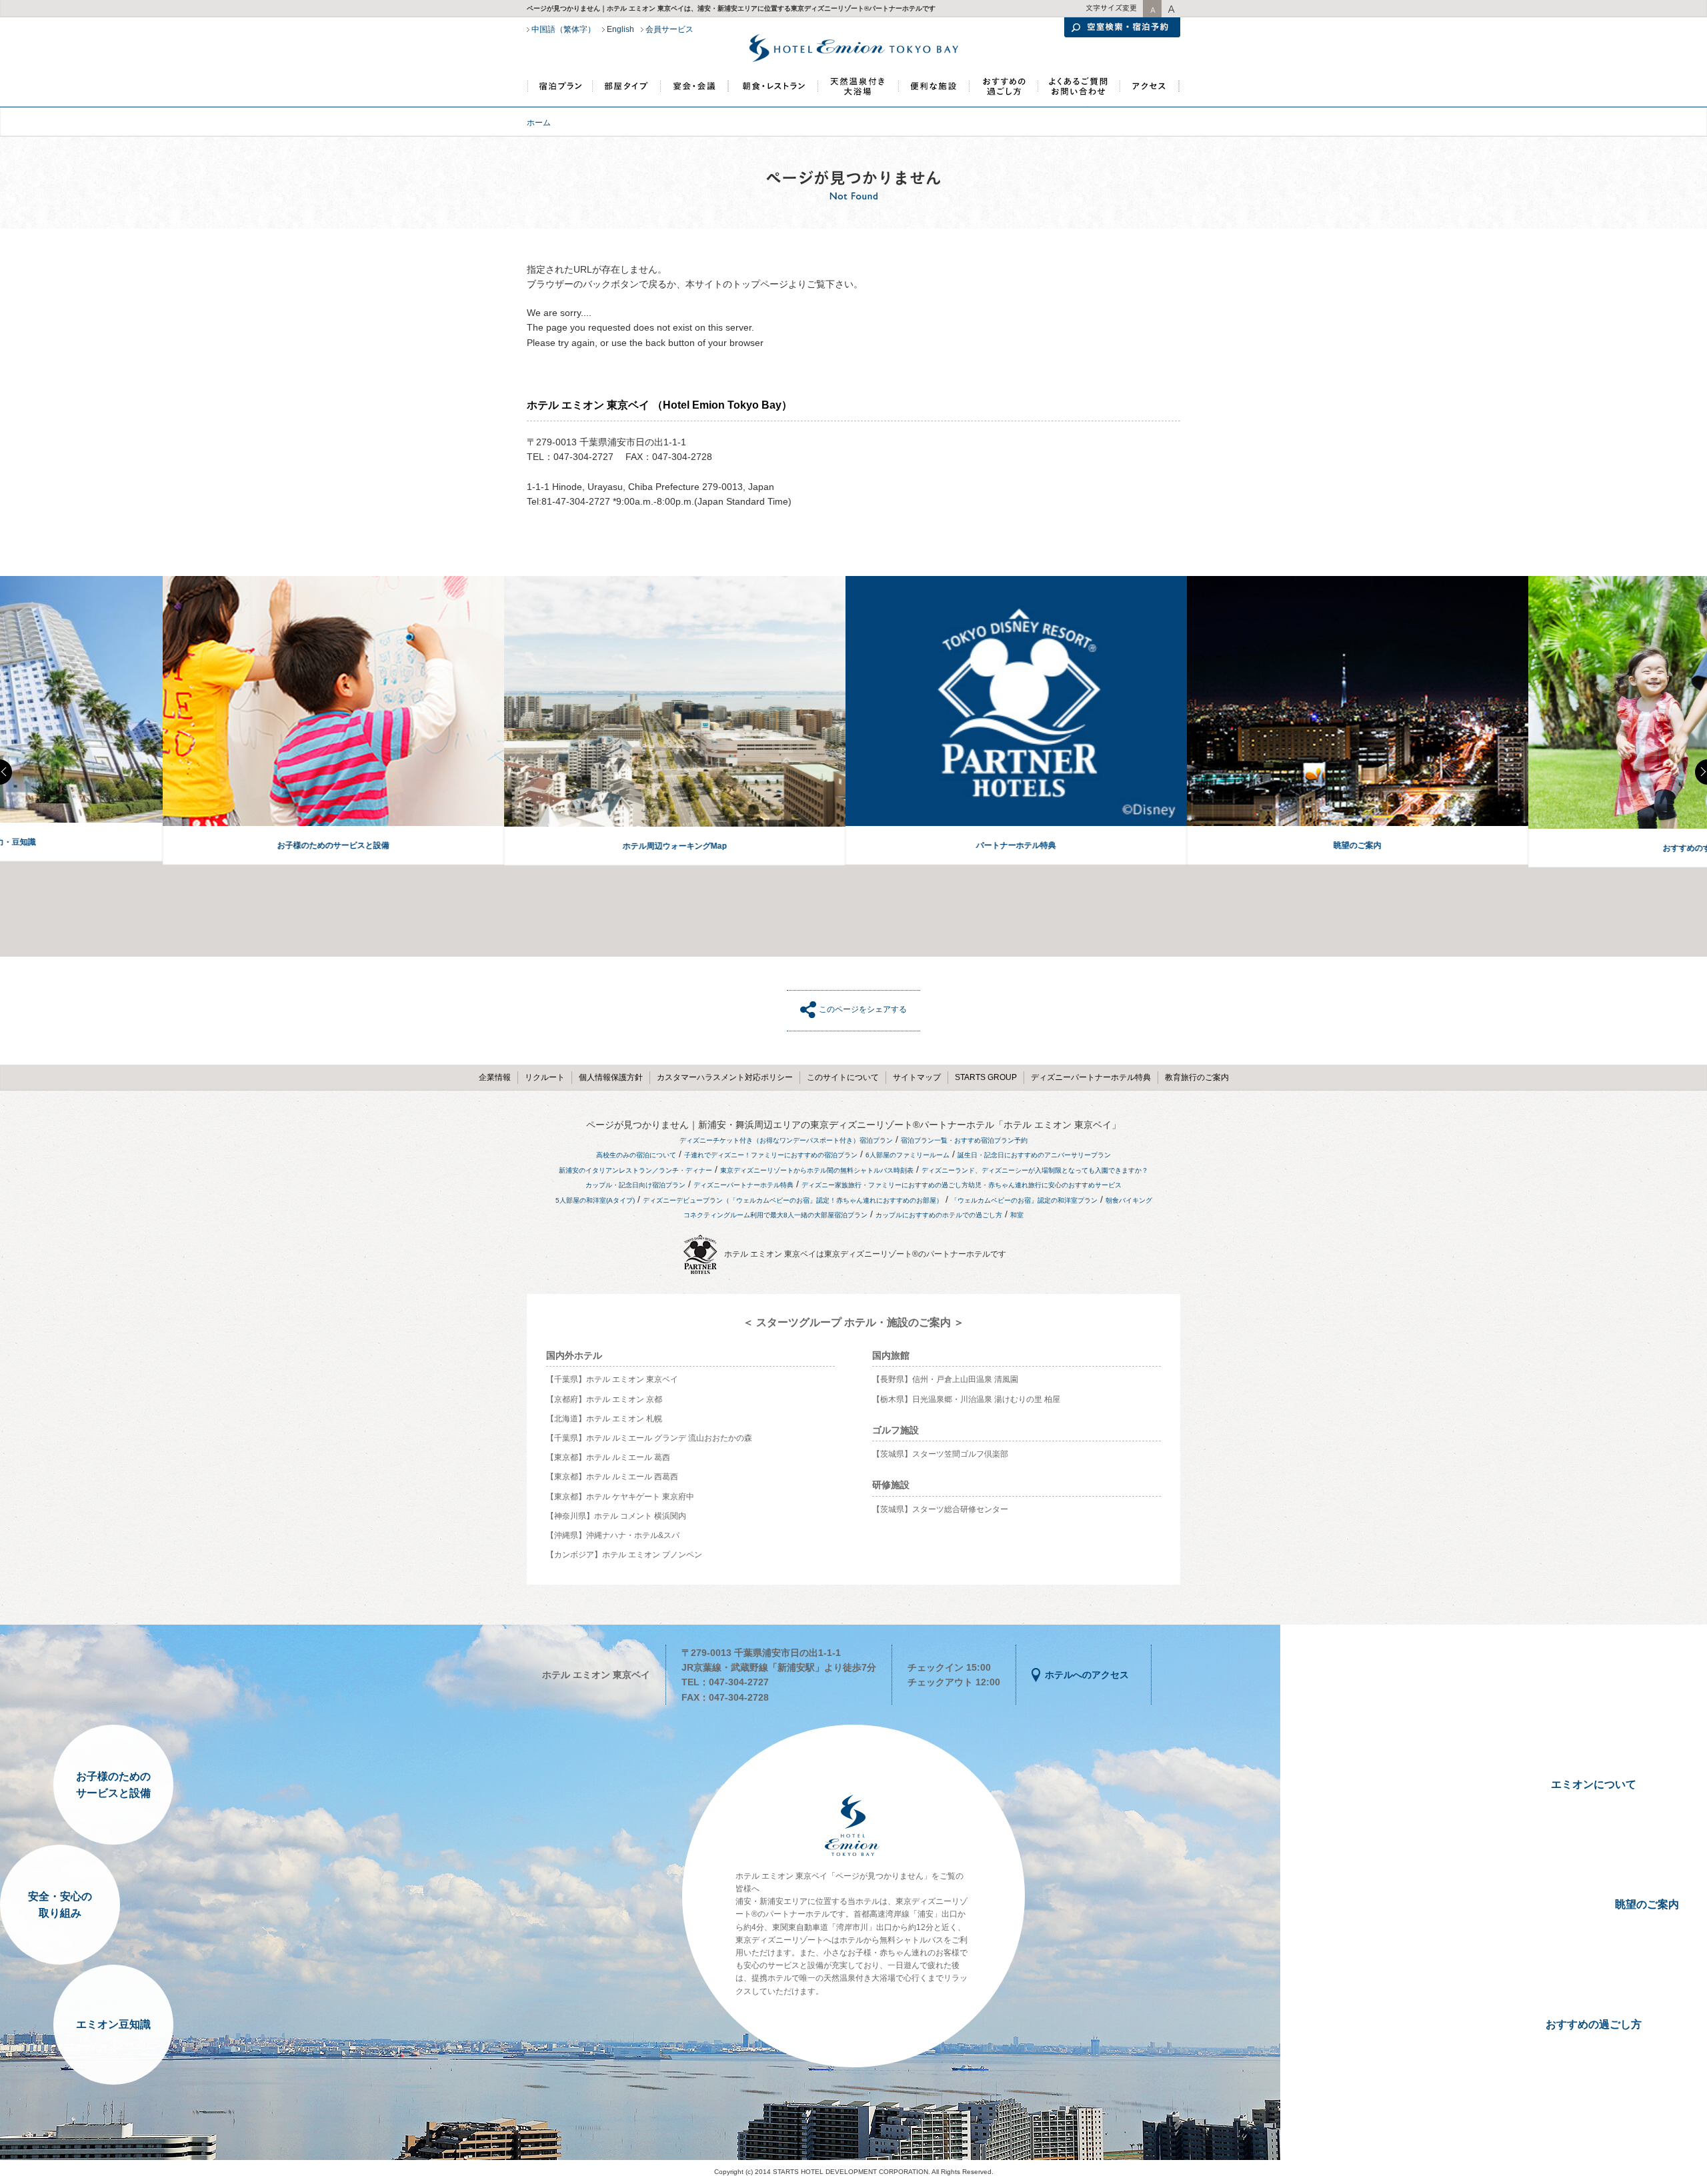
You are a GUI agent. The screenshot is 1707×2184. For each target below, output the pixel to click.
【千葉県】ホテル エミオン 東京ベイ (612, 1379)
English (620, 29)
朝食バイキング (1129, 1200)
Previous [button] (6, 772)
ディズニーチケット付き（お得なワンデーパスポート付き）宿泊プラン (786, 1140)
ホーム (539, 123)
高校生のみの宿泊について (636, 1155)
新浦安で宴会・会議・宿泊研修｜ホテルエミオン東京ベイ (694, 92)
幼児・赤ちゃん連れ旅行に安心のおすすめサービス (1045, 1185)
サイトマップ (917, 1077)
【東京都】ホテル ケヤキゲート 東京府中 (620, 1497)
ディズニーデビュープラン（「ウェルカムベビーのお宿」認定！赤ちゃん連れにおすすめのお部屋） (793, 1200)
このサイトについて (843, 1077)
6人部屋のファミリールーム (908, 1155)
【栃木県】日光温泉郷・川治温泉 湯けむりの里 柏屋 (966, 1399)
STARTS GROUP (986, 1077)
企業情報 (495, 1077)
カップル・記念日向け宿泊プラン (635, 1185)
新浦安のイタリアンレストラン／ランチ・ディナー (635, 1170)
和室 (1017, 1215)
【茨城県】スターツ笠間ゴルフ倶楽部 (940, 1454)
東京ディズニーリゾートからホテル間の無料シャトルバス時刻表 (817, 1170)
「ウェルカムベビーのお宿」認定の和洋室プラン (1024, 1200)
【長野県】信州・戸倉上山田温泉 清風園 (945, 1379)
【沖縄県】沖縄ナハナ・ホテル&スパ (613, 1535)
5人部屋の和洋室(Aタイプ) (595, 1200)
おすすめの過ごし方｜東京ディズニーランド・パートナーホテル (1002, 92)
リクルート (545, 1077)
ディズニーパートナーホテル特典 (1091, 1077)
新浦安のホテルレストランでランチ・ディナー (773, 92)
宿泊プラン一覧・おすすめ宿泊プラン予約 (964, 1140)
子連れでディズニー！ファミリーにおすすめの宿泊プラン (771, 1155)
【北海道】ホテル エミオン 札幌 (604, 1419)
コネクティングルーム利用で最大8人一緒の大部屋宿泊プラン (775, 1215)
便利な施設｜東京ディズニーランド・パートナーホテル (933, 92)
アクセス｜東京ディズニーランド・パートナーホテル (1150, 92)
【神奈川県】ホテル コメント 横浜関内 (616, 1516)
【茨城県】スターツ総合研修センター (940, 1509)
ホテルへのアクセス (1087, 1675)
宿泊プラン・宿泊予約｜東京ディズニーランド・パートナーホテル (560, 92)
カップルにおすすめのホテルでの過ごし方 (939, 1215)
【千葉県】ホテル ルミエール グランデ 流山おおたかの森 (649, 1438)
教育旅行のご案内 (1197, 1077)
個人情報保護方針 (611, 1077)
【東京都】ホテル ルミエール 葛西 (608, 1457)
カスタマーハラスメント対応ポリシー (725, 1077)
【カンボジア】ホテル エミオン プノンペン (624, 1555)
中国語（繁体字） (563, 29)
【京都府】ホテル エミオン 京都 (604, 1399)
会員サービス (669, 29)
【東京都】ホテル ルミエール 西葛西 (612, 1477)
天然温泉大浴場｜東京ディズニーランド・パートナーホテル (858, 92)
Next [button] (1701, 772)
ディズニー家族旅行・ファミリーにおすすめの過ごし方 (885, 1185)
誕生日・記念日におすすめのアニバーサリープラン (1034, 1155)
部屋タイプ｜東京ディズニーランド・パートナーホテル (627, 92)
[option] (171, 721)
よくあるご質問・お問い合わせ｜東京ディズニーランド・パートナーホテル (1078, 92)
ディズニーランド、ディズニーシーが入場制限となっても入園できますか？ (1035, 1170)
